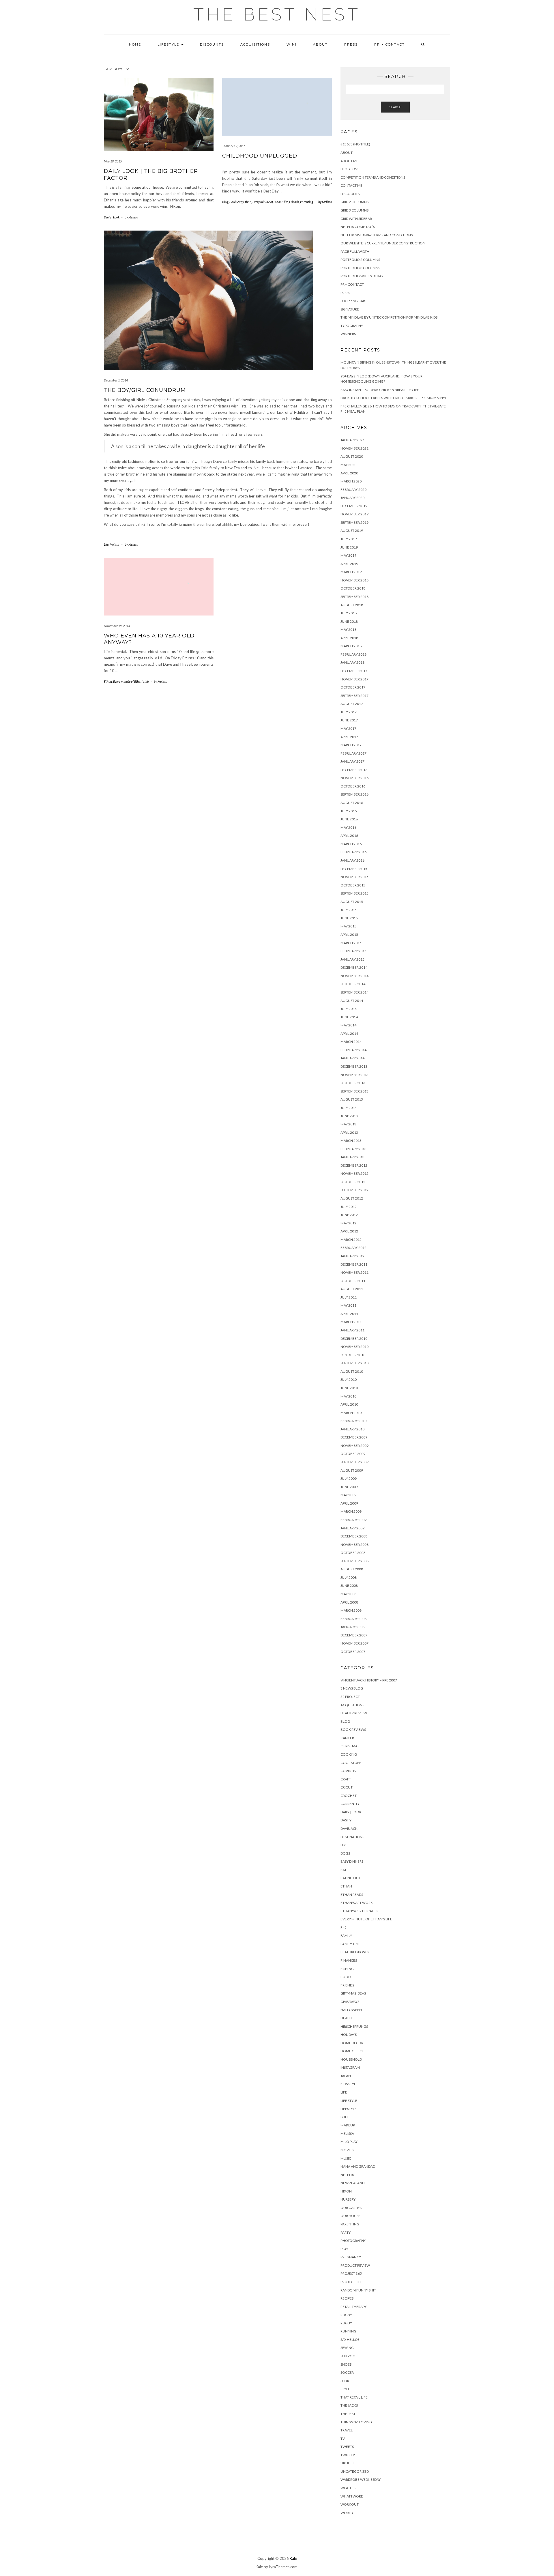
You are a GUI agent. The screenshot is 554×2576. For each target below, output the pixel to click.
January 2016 (352, 860)
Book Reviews (353, 1730)
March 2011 (351, 1322)
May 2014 (348, 1025)
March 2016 (351, 844)
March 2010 (351, 1413)
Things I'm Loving (356, 2422)
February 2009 (353, 1520)
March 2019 (351, 572)
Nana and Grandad (358, 2166)
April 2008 (349, 1602)
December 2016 (354, 770)
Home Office (352, 2051)
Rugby (346, 2315)
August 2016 (352, 803)
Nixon (346, 2191)
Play (344, 2249)
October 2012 (353, 1182)
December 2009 (354, 1437)
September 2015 (354, 893)
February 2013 (353, 1149)
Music (346, 2158)
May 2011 (348, 1305)
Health (347, 2018)
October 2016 (353, 786)
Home (135, 44)
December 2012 (354, 1165)
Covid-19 (348, 1771)
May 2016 (348, 827)
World (347, 2513)
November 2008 (354, 1545)
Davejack (349, 1828)
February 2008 (353, 1619)
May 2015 (348, 926)
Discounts (212, 44)
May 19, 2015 (113, 161)
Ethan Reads (352, 1895)
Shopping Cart (354, 301)
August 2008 (352, 1569)
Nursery (348, 2199)
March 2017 (351, 745)
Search (395, 107)
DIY (343, 1845)
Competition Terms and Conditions (373, 177)
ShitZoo (348, 2356)
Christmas (350, 1746)
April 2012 (349, 1231)
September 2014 (354, 992)
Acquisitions (255, 44)
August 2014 (352, 1001)
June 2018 (349, 621)
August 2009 (352, 1470)
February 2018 (353, 654)
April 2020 (349, 473)
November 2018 (354, 580)
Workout (350, 2504)
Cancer (347, 1738)
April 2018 (349, 638)
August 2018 (352, 605)
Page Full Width (355, 251)
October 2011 (353, 1281)
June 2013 (349, 1116)
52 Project (350, 1697)
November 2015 (354, 877)
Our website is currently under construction (383, 243)
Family (346, 1936)
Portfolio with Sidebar (362, 276)
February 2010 (353, 1421)
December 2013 (354, 1066)
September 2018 (354, 597)
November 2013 (354, 1075)
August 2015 (352, 902)
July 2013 (349, 1108)
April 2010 (349, 1404)
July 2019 (349, 539)
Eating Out (351, 1878)
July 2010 (349, 1379)
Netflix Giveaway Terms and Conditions (377, 235)
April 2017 (349, 737)
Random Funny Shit (358, 2290)
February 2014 (353, 1050)
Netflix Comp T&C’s (358, 227)
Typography (352, 326)
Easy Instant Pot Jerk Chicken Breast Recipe (380, 390)
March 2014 (351, 1042)
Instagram (350, 2067)
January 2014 (352, 1058)
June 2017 (349, 720)
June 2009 (349, 1487)
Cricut (347, 1787)
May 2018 (348, 629)
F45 (344, 1927)
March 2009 (351, 1511)
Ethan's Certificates (359, 1911)
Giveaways (350, 2002)
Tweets (347, 2447)
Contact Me (351, 185)
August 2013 (352, 1099)
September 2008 (354, 1561)
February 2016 (353, 852)
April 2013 (349, 1132)
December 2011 (354, 1264)
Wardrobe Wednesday (361, 2479)
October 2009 (353, 1454)
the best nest (277, 14)
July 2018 (349, 613)
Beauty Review (354, 1713)
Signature (350, 309)
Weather (349, 2488)
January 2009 (352, 1528)
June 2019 (349, 547)
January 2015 (352, 959)
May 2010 (348, 1396)
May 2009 (348, 1495)
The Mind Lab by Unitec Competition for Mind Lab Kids (389, 317)
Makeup (348, 2125)
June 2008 (349, 1586)
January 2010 (352, 1429)
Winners (348, 334)
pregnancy (351, 2257)
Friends (294, 202)
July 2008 (349, 1577)
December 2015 (354, 869)
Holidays (349, 2035)
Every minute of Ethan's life (270, 202)
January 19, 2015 (234, 146)
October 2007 (353, 1652)
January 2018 (352, 662)
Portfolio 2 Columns (360, 260)
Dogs (345, 1853)
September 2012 (354, 1190)
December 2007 (354, 1635)
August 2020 (352, 456)
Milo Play (349, 2142)
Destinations (352, 1837)
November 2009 (354, 1446)
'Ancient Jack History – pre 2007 (369, 1680)
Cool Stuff (236, 202)
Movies (347, 2150)
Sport (346, 2381)
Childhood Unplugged (260, 156)
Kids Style (349, 2084)
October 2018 (353, 588)
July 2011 (349, 1297)
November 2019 (354, 514)
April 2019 (349, 564)
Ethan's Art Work (357, 1903)
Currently (350, 1804)
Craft (346, 1779)
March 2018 (351, 646)
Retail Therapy (354, 2307)
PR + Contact (390, 44)
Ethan (247, 202)
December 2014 (354, 967)
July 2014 (349, 1009)
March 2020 (351, 481)
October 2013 (353, 1083)
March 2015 (351, 943)
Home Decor (352, 2043)
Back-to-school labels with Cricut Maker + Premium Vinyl (394, 398)
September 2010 (354, 1363)
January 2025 (352, 440)
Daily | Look (112, 217)
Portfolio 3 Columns (360, 268)
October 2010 (353, 1355)
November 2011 (354, 1272)
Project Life (351, 2282)
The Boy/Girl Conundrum (145, 390)
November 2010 (354, 1347)
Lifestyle (169, 44)
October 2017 (353, 687)
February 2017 (353, 753)
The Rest (348, 2414)
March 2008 (351, 1610)
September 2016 (354, 794)
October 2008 (353, 1553)
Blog (225, 202)
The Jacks (349, 2405)
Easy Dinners (352, 1861)
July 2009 (349, 1478)
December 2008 (354, 1536)
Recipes (347, 2298)
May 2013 (348, 1124)
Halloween (351, 2010)
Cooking (349, 1754)
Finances (349, 1960)
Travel (347, 2430)
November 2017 (354, 679)
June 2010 (349, 1388)
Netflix (347, 2175)
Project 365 (351, 2273)
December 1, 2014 (116, 380)
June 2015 (349, 918)
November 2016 (354, 778)
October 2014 (353, 984)
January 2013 (352, 1157)
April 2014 (349, 1033)
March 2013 (351, 1141)
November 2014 (354, 976)
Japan (346, 2076)
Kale (293, 2558)
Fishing (347, 1969)
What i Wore (352, 2496)
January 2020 (352, 498)
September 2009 (354, 1462)
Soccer (347, 2372)
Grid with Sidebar (356, 219)
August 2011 (352, 1289)
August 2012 (352, 1198)
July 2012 (349, 1207)
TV (343, 2438)
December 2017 (354, 671)
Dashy (346, 1820)
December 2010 (354, 1338)
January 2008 (352, 1627)
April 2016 (349, 836)
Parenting (307, 202)
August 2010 (352, 1371)
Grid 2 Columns (354, 202)
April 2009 (349, 1503)
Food (346, 1977)
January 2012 (352, 1256)
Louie (346, 2117)
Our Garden (351, 2208)
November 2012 (354, 1173)
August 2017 (352, 704)
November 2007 (354, 1643)
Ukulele (348, 2463)
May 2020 (348, 465)
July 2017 (349, 712)
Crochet (349, 1796)
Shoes (346, 2364)
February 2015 (353, 951)
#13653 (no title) (355, 144)
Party (346, 2232)
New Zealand (352, 2183)
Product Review (355, 2265)
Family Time (351, 1944)
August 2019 (352, 531)
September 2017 (354, 696)
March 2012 (351, 1240)
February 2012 (353, 1248)
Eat (344, 1870)
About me (349, 161)
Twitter (348, 2455)
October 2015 (353, 885)
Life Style (349, 2101)
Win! (292, 44)
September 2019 (354, 522)
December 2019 (354, 506)
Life (106, 544)
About (320, 44)
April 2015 (349, 935)
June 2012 (349, 1215)
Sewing (347, 2348)
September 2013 (354, 1091)
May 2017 (348, 728)
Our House (350, 2216)
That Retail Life (354, 2397)
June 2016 (349, 819)
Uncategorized (355, 2471)
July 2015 (349, 910)
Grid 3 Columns (354, 210)
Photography (353, 2241)
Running (348, 2331)
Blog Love (350, 169)
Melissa (115, 544)
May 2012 (348, 1223)
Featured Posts (354, 1952)
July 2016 (349, 811)
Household (351, 2059)
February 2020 (353, 490)
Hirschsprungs (354, 2026)
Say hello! (350, 2340)
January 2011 (352, 1330)
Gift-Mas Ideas (353, 1993)
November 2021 (354, 448)
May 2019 (348, 555)
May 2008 (348, 1594)
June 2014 (349, 1017)
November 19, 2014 (117, 626)
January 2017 (352, 761)
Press (351, 44)
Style (345, 2389)
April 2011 (349, 1314)
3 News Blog (352, 1688)
